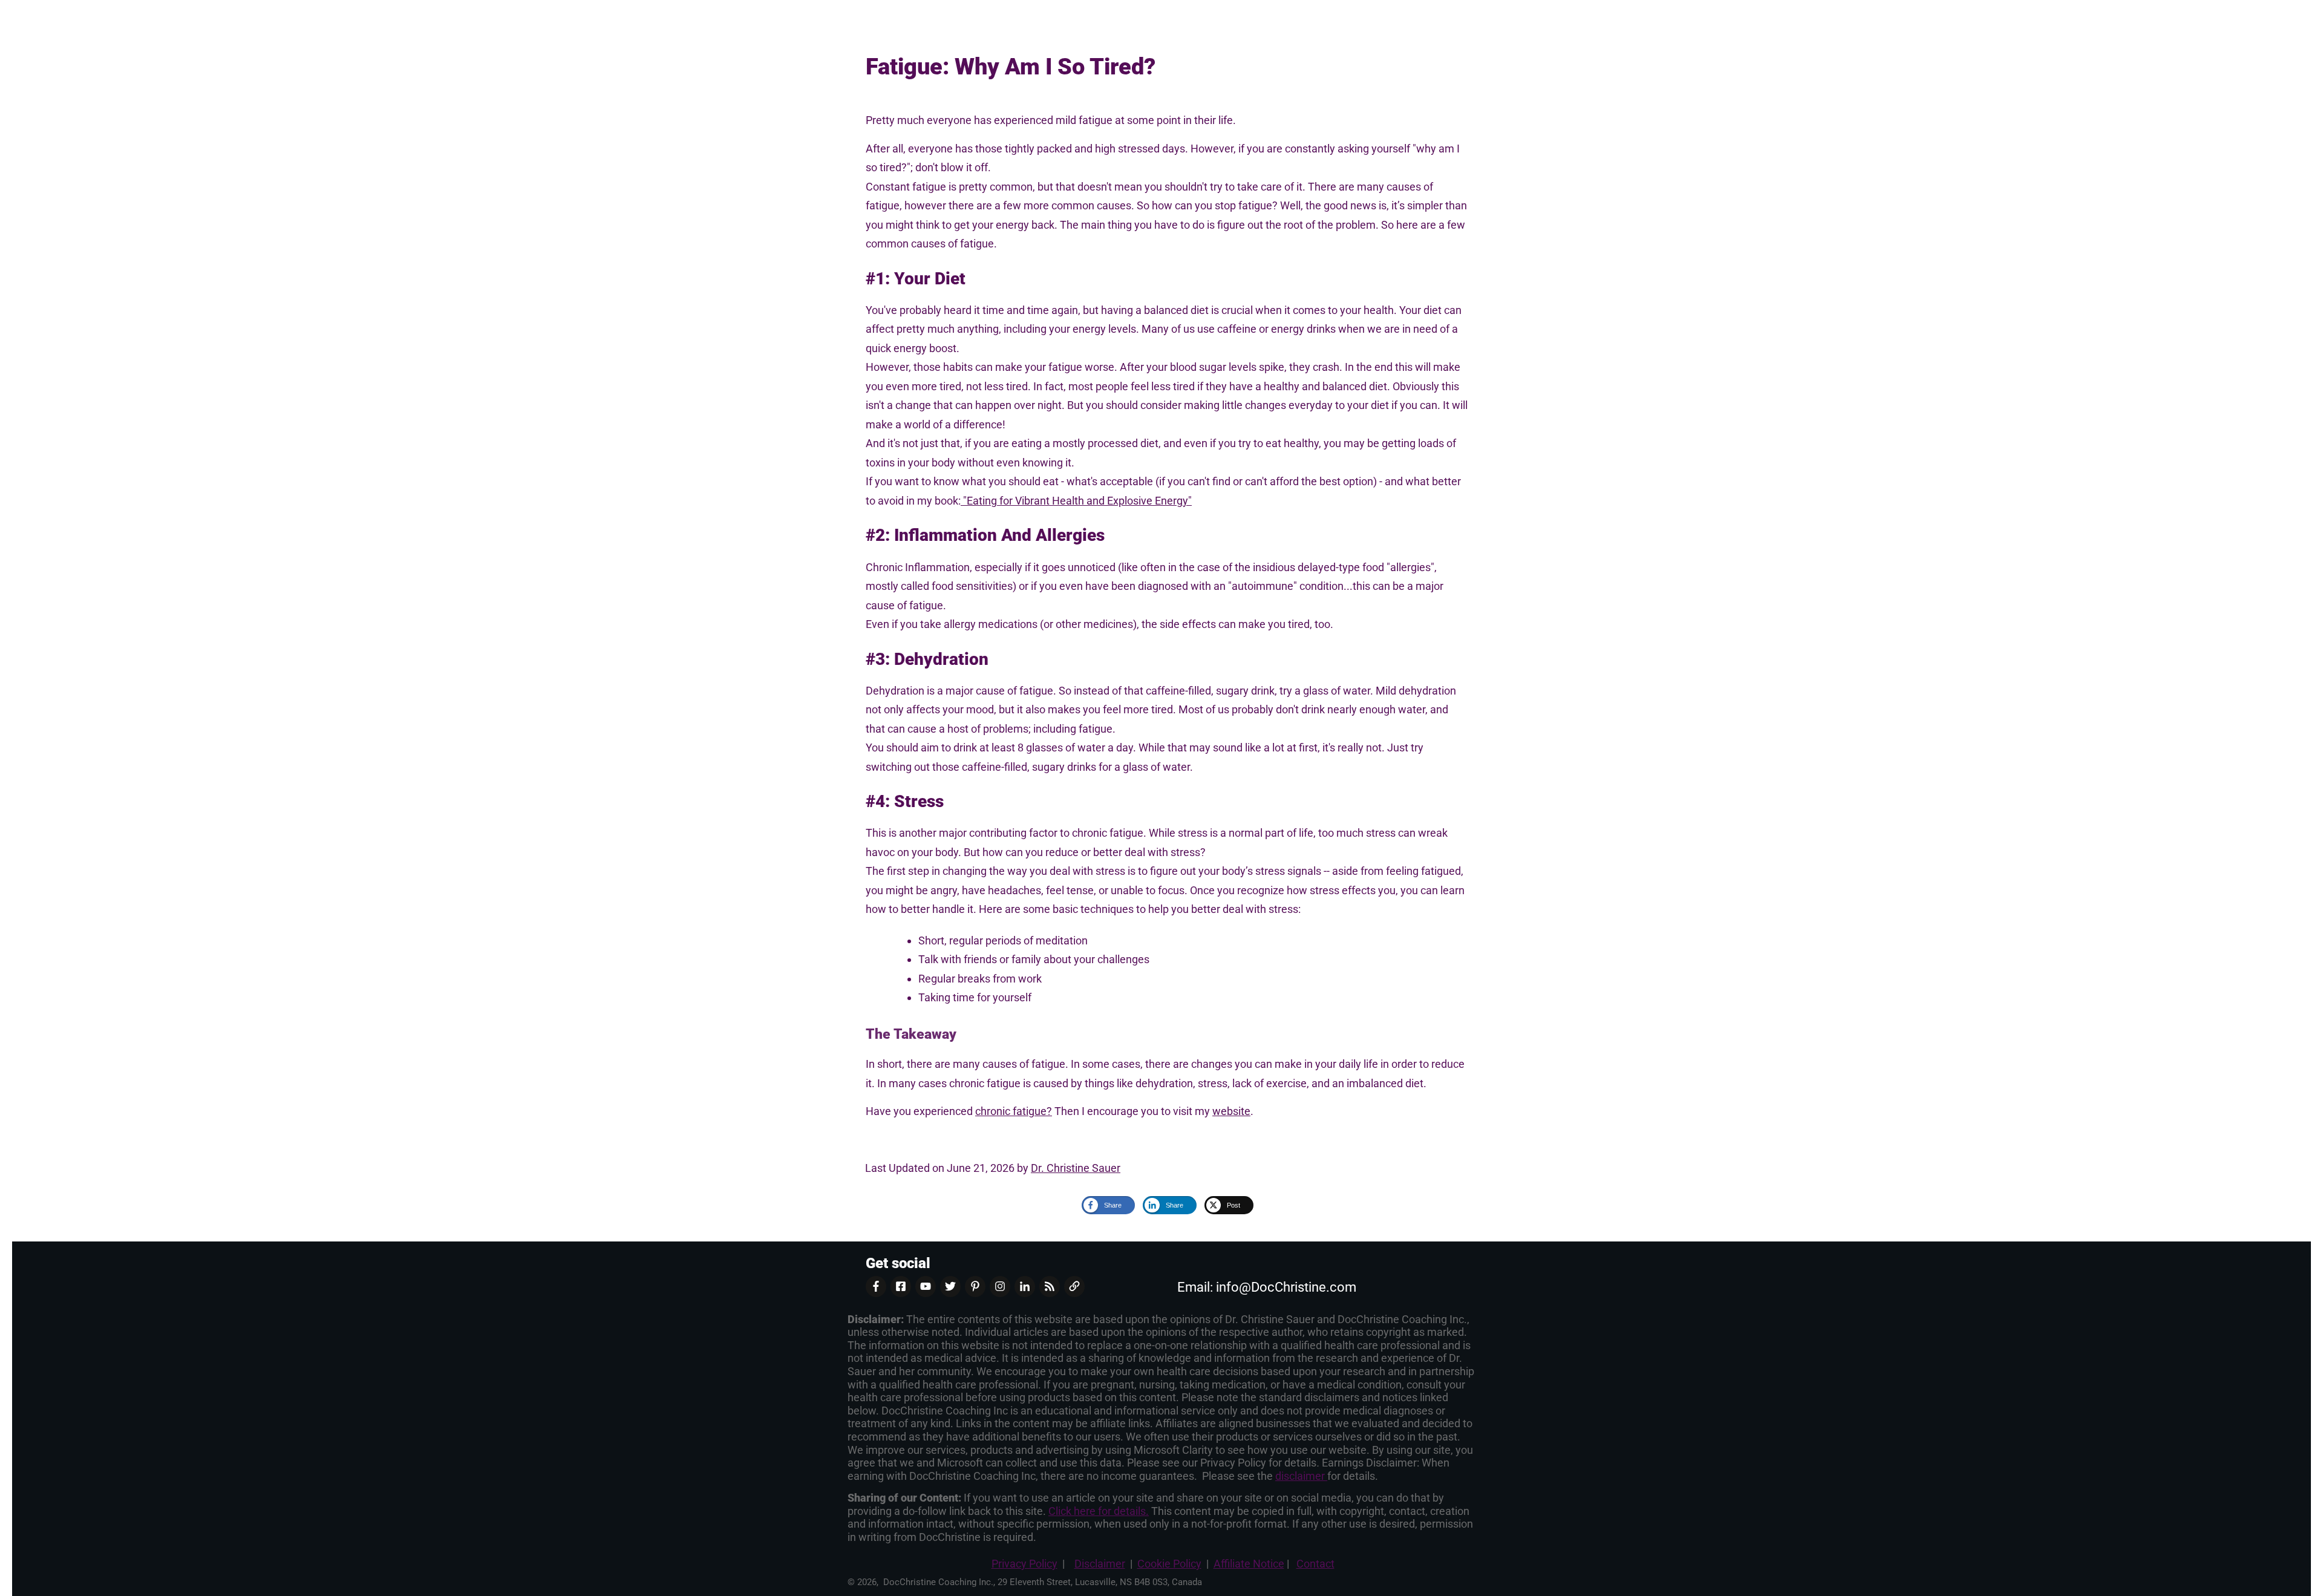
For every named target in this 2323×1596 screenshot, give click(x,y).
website (1231, 1111)
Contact (1315, 1564)
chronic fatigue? (1014, 1111)
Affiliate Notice (1249, 1564)
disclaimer (1301, 1476)
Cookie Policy (1169, 1564)
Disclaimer (1100, 1564)
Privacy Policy (1024, 1564)
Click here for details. (1099, 1511)
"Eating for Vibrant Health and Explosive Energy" (1076, 501)
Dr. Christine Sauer (1076, 1168)
